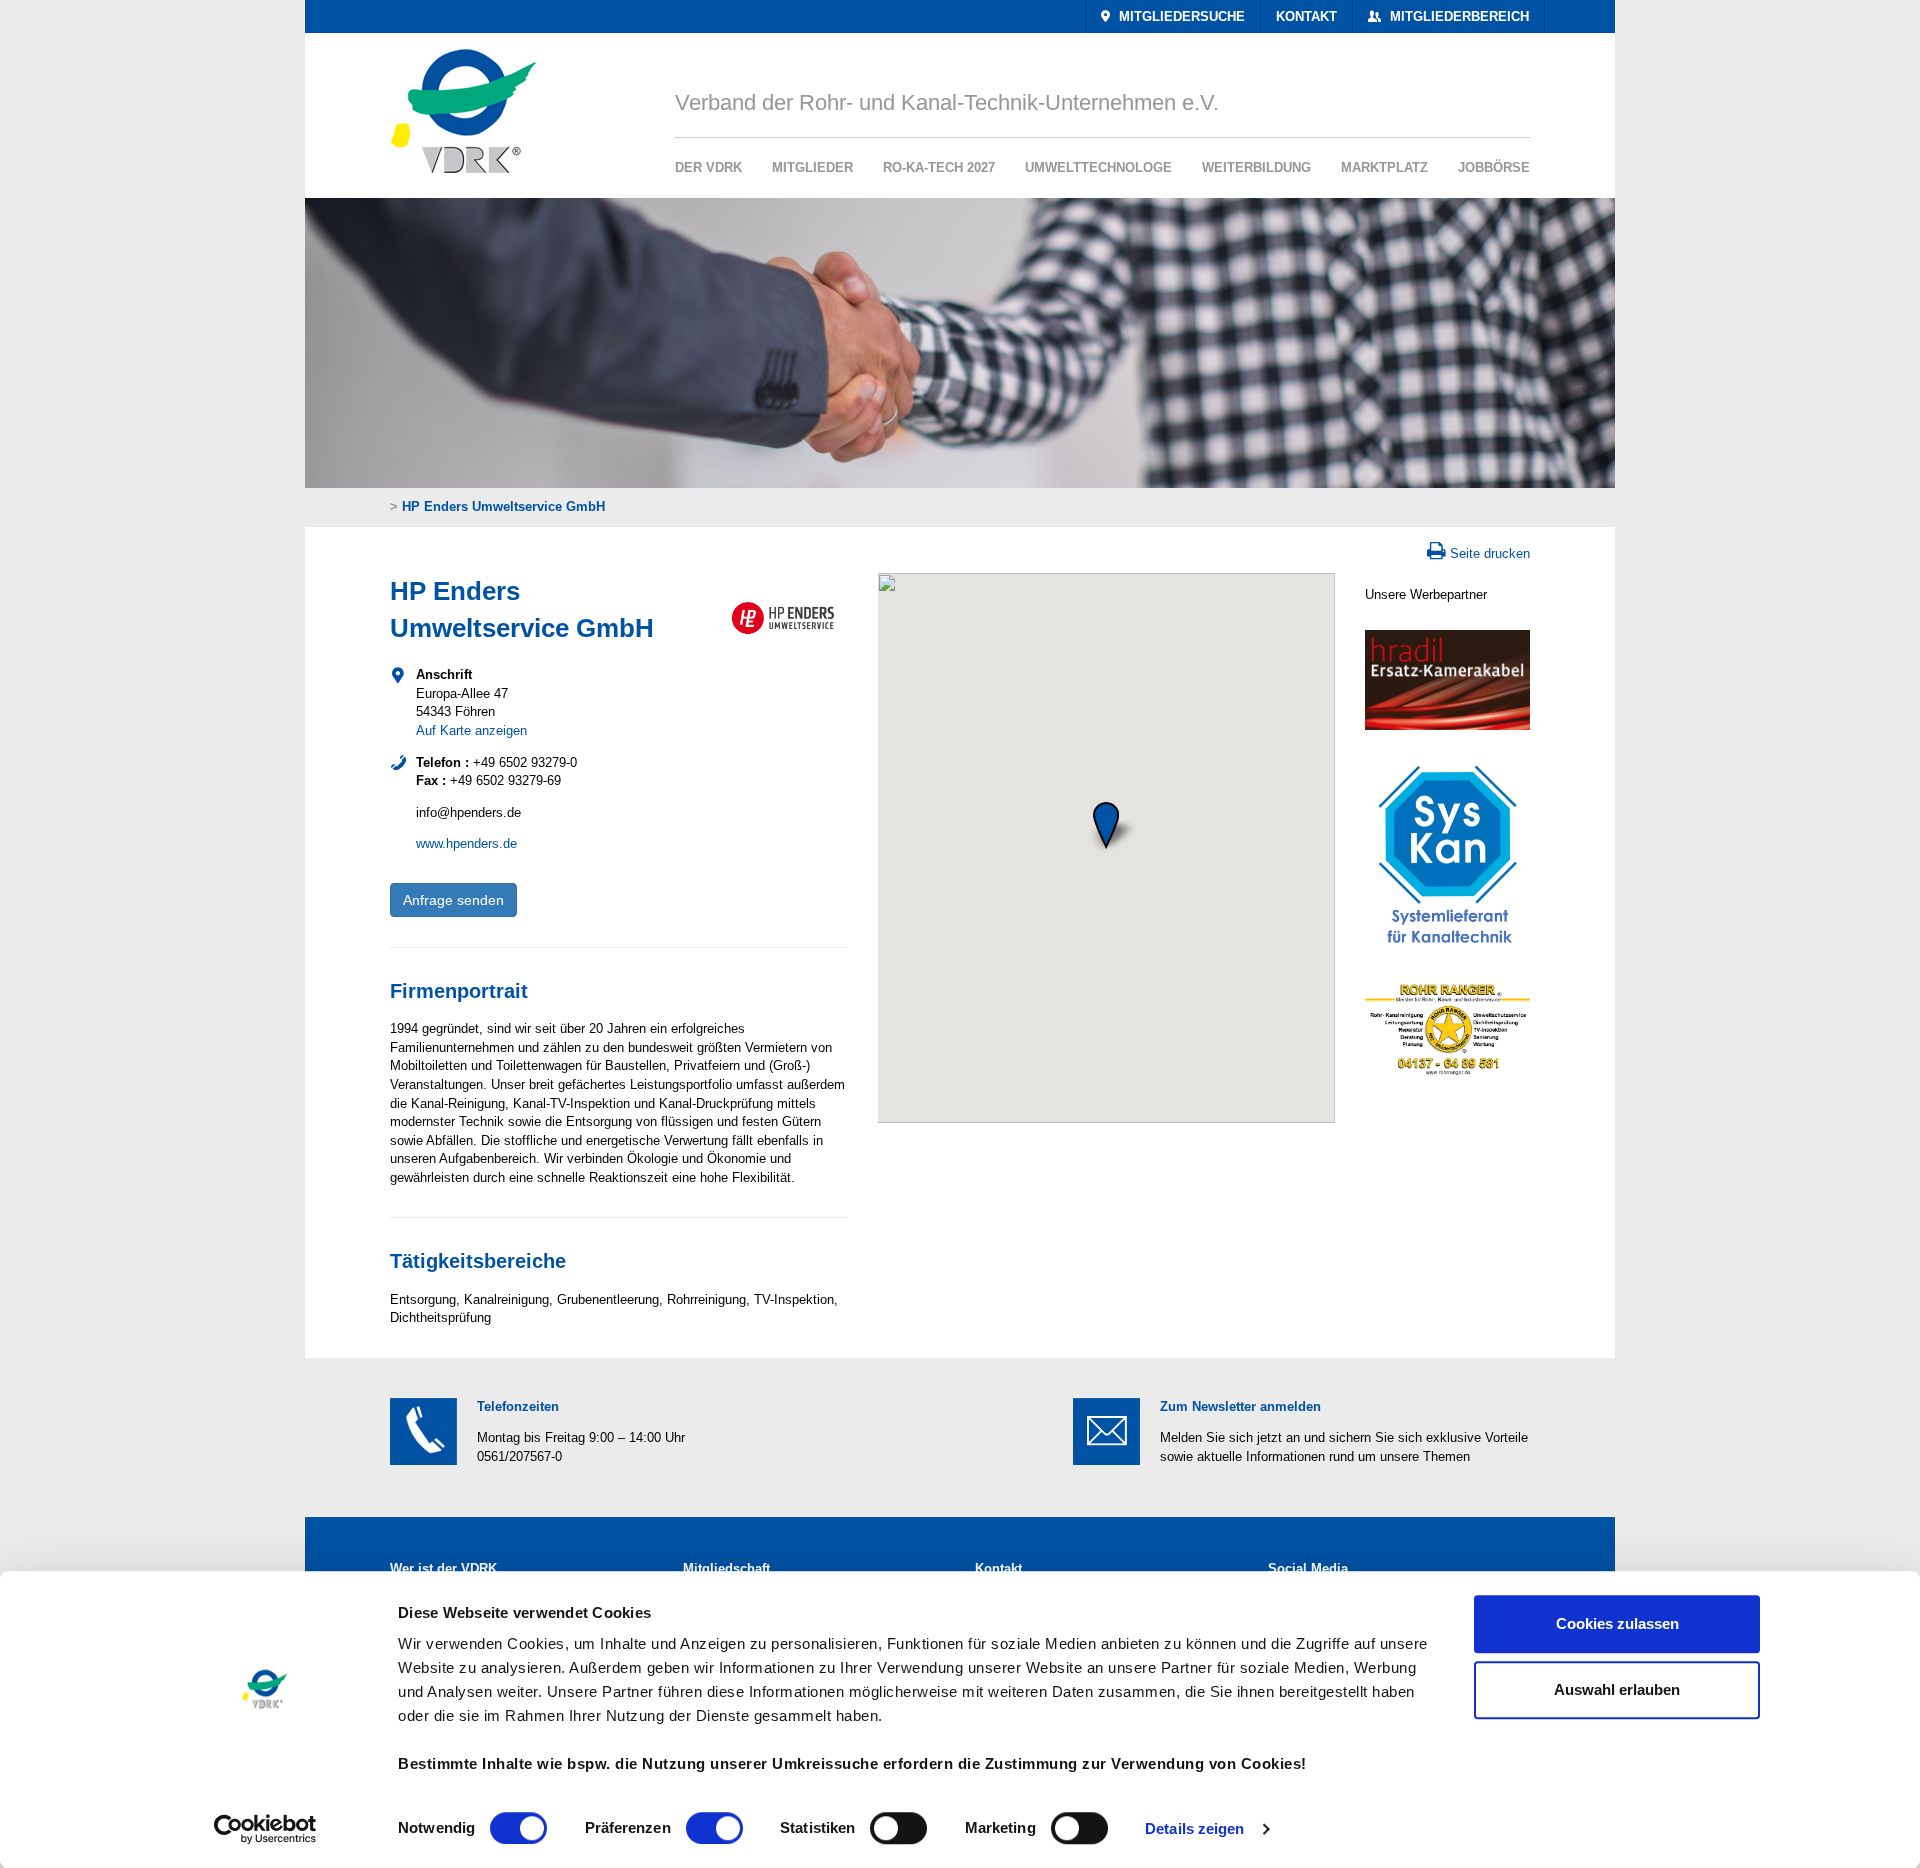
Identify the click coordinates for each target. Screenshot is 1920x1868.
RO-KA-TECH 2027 (939, 167)
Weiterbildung (1256, 167)
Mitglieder (812, 167)
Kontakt (1306, 16)
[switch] (714, 1828)
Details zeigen (1194, 1828)
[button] (1106, 825)
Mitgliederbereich (1457, 16)
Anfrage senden (453, 900)
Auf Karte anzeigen (471, 730)
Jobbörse (1494, 167)
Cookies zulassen (1617, 1623)
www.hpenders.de (466, 843)
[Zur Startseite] (456, 103)
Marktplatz (1384, 167)
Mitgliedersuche (1180, 16)
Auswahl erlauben (1617, 1689)
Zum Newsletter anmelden (1240, 1406)
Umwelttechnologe (1098, 167)
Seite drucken (1490, 553)
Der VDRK (708, 167)
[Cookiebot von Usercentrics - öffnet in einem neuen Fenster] (265, 1829)
